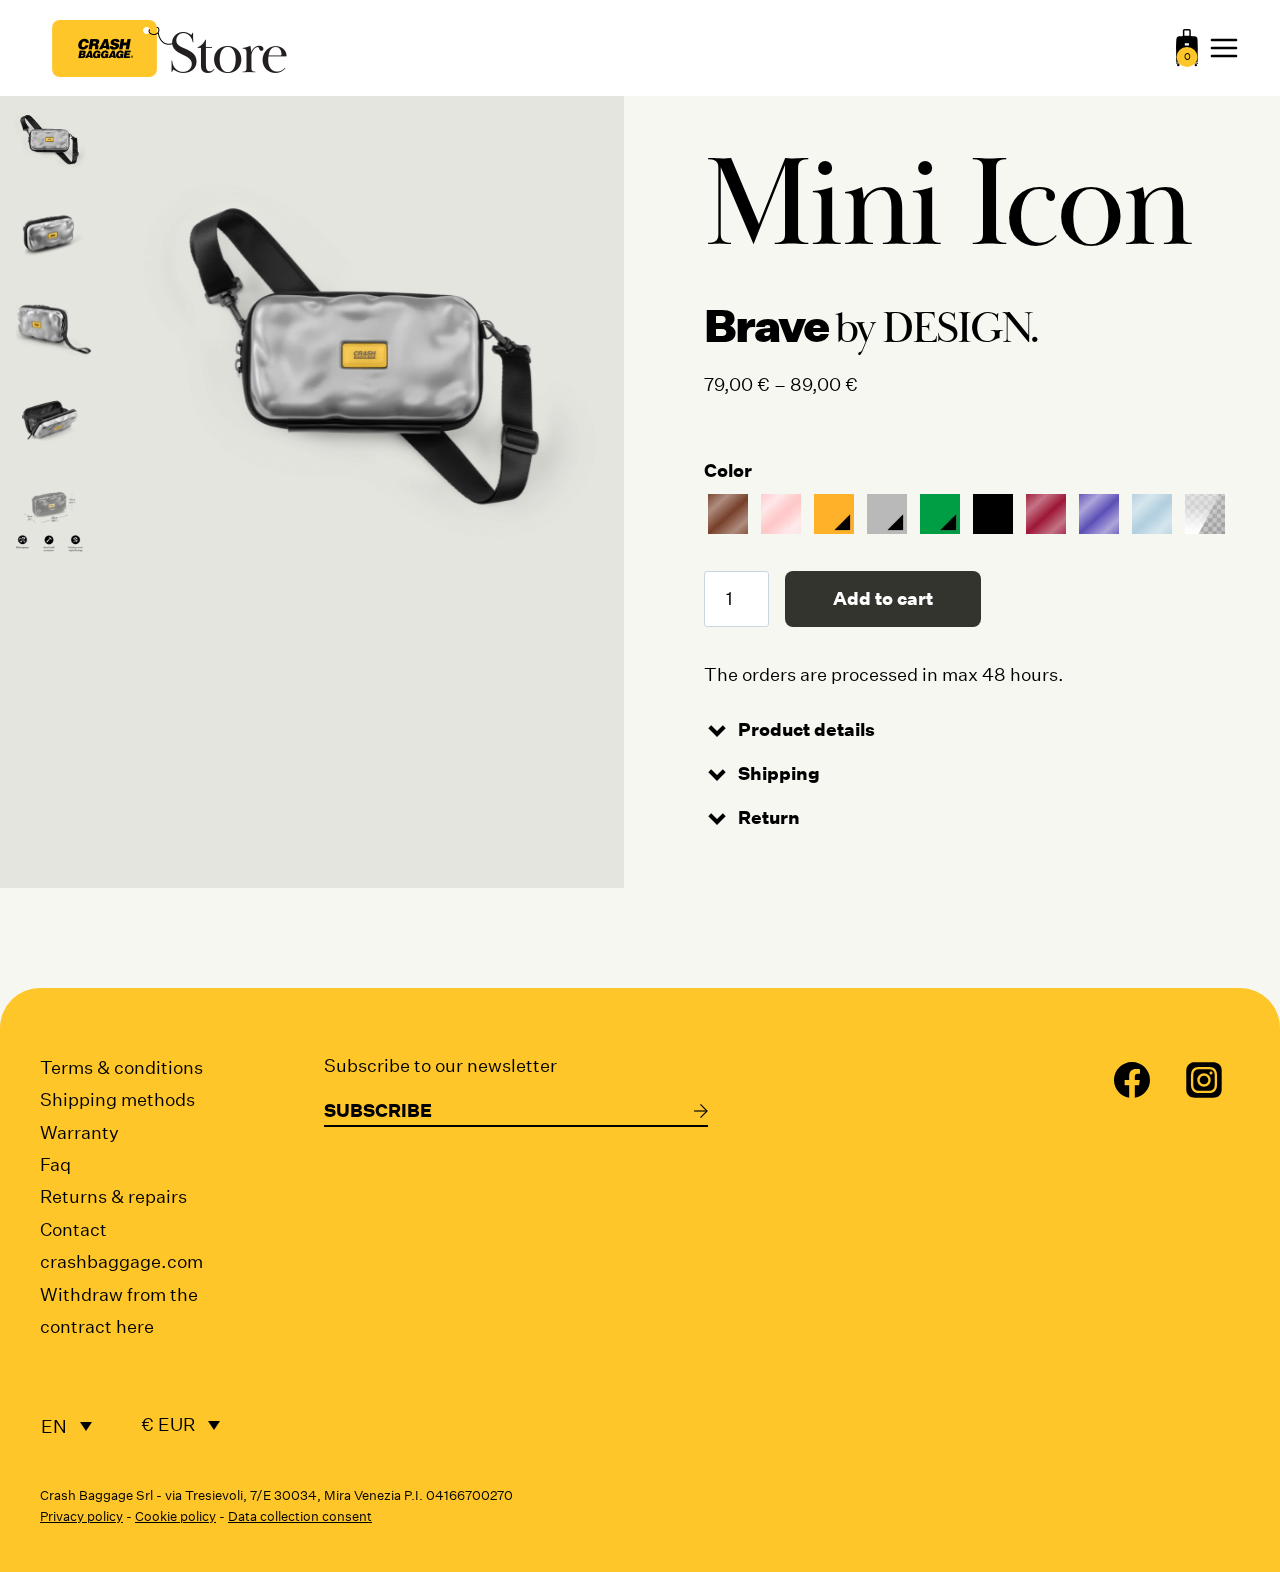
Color (728, 470)
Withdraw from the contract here (119, 1310)
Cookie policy (175, 1516)
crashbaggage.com (121, 1261)
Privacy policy (81, 1516)
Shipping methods (117, 1099)
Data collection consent (300, 1516)
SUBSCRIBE (378, 1110)
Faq (55, 1164)
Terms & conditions (121, 1067)
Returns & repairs (113, 1196)
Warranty (79, 1132)
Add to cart (883, 598)
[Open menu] (1224, 48)
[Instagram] (1204, 1080)
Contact (73, 1229)
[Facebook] (1132, 1080)
